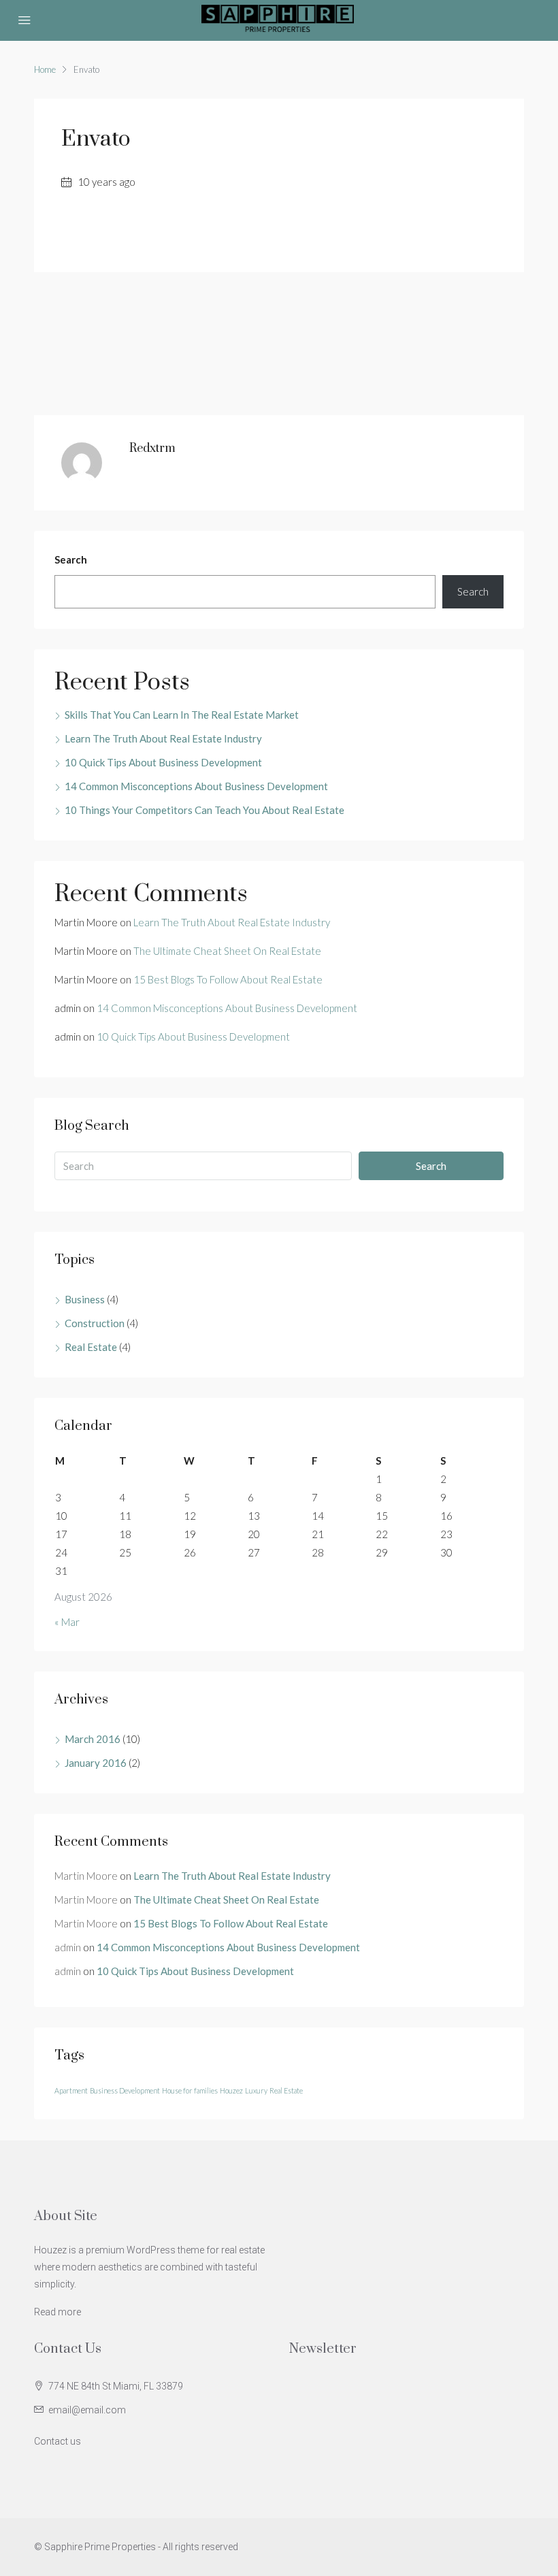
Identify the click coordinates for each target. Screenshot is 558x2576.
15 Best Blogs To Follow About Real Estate (228, 979)
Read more (58, 2312)
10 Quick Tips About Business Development (163, 762)
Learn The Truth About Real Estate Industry (163, 738)
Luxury (256, 2090)
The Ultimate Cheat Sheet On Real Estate (227, 951)
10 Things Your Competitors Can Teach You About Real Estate (204, 810)
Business (85, 1299)
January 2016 (96, 1763)
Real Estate (91, 1347)
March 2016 (93, 1739)
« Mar (67, 1622)
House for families (190, 2090)
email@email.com (87, 2410)
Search (71, 559)
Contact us (58, 2441)
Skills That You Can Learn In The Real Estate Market (182, 715)
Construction (95, 1323)
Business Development (125, 2090)
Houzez (231, 2090)
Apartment (71, 2090)
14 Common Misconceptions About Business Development (196, 786)
